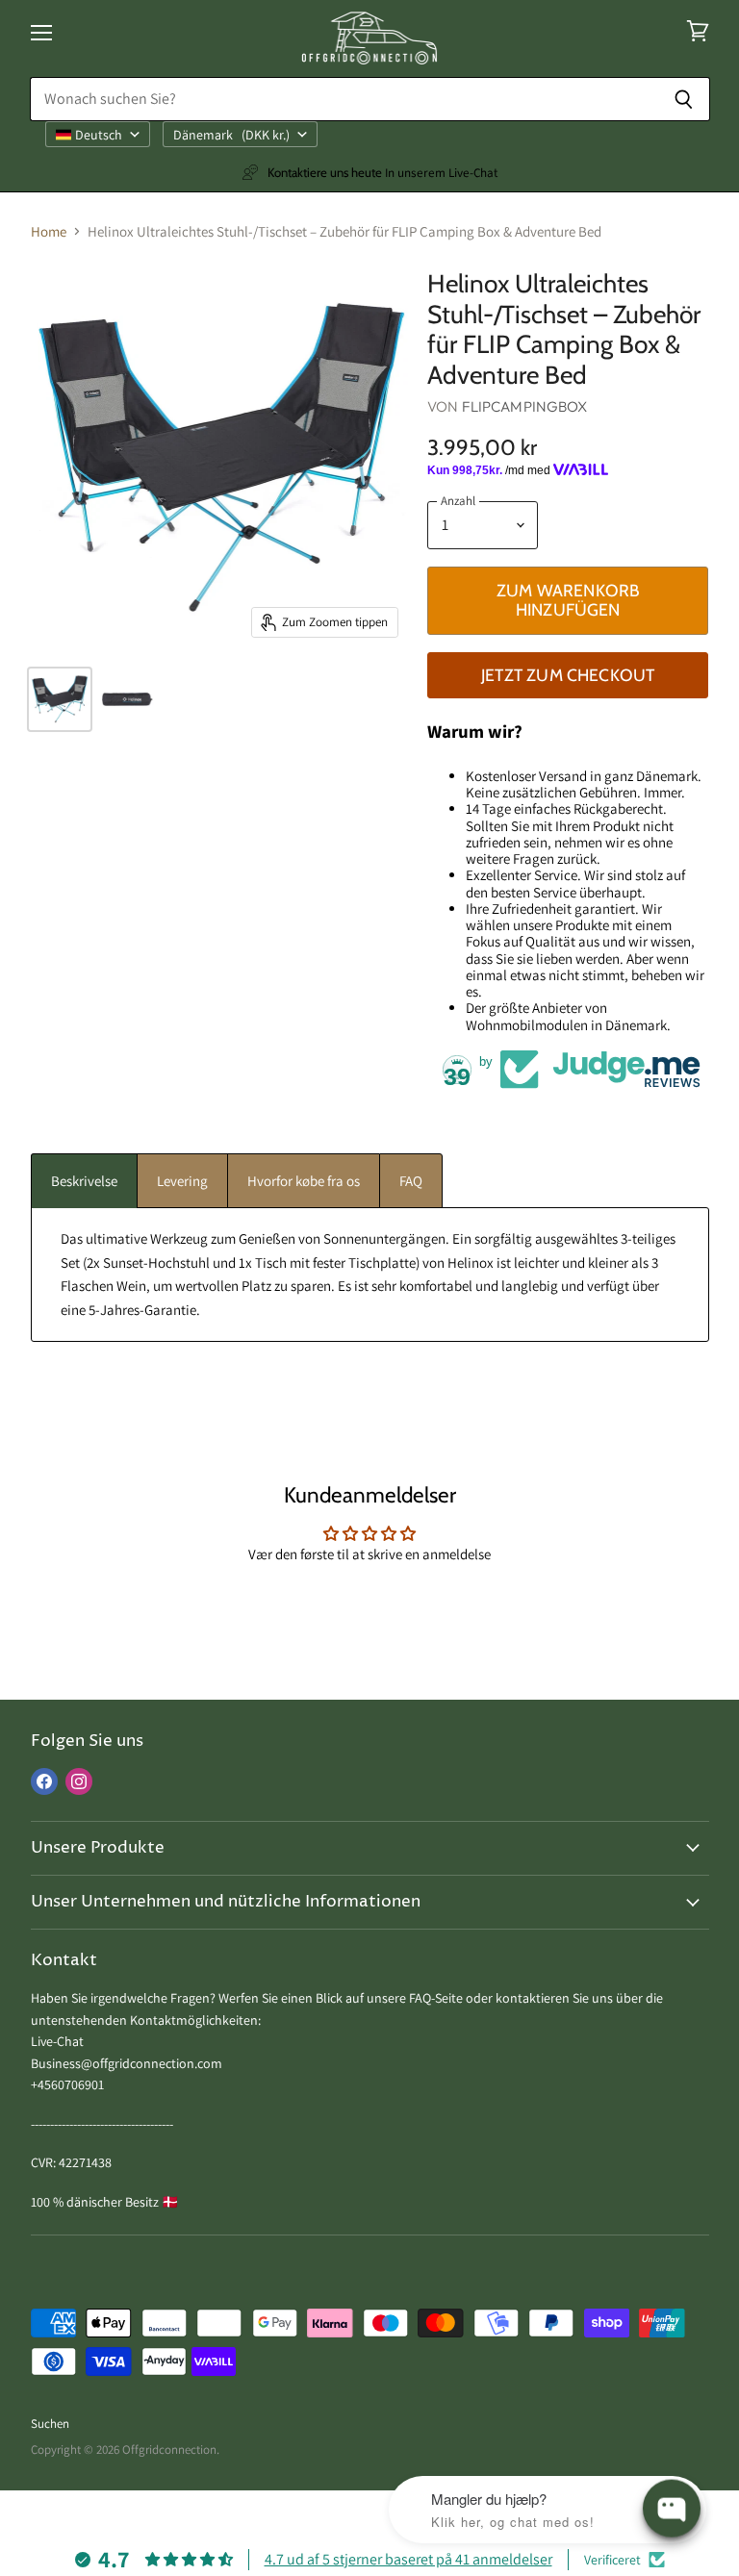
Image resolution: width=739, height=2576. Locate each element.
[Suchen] (685, 99)
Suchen (50, 2424)
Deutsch (99, 135)
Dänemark (231, 135)
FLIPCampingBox (525, 406)
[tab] (84, 1181)
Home (49, 231)
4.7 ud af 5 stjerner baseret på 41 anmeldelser (408, 2559)
